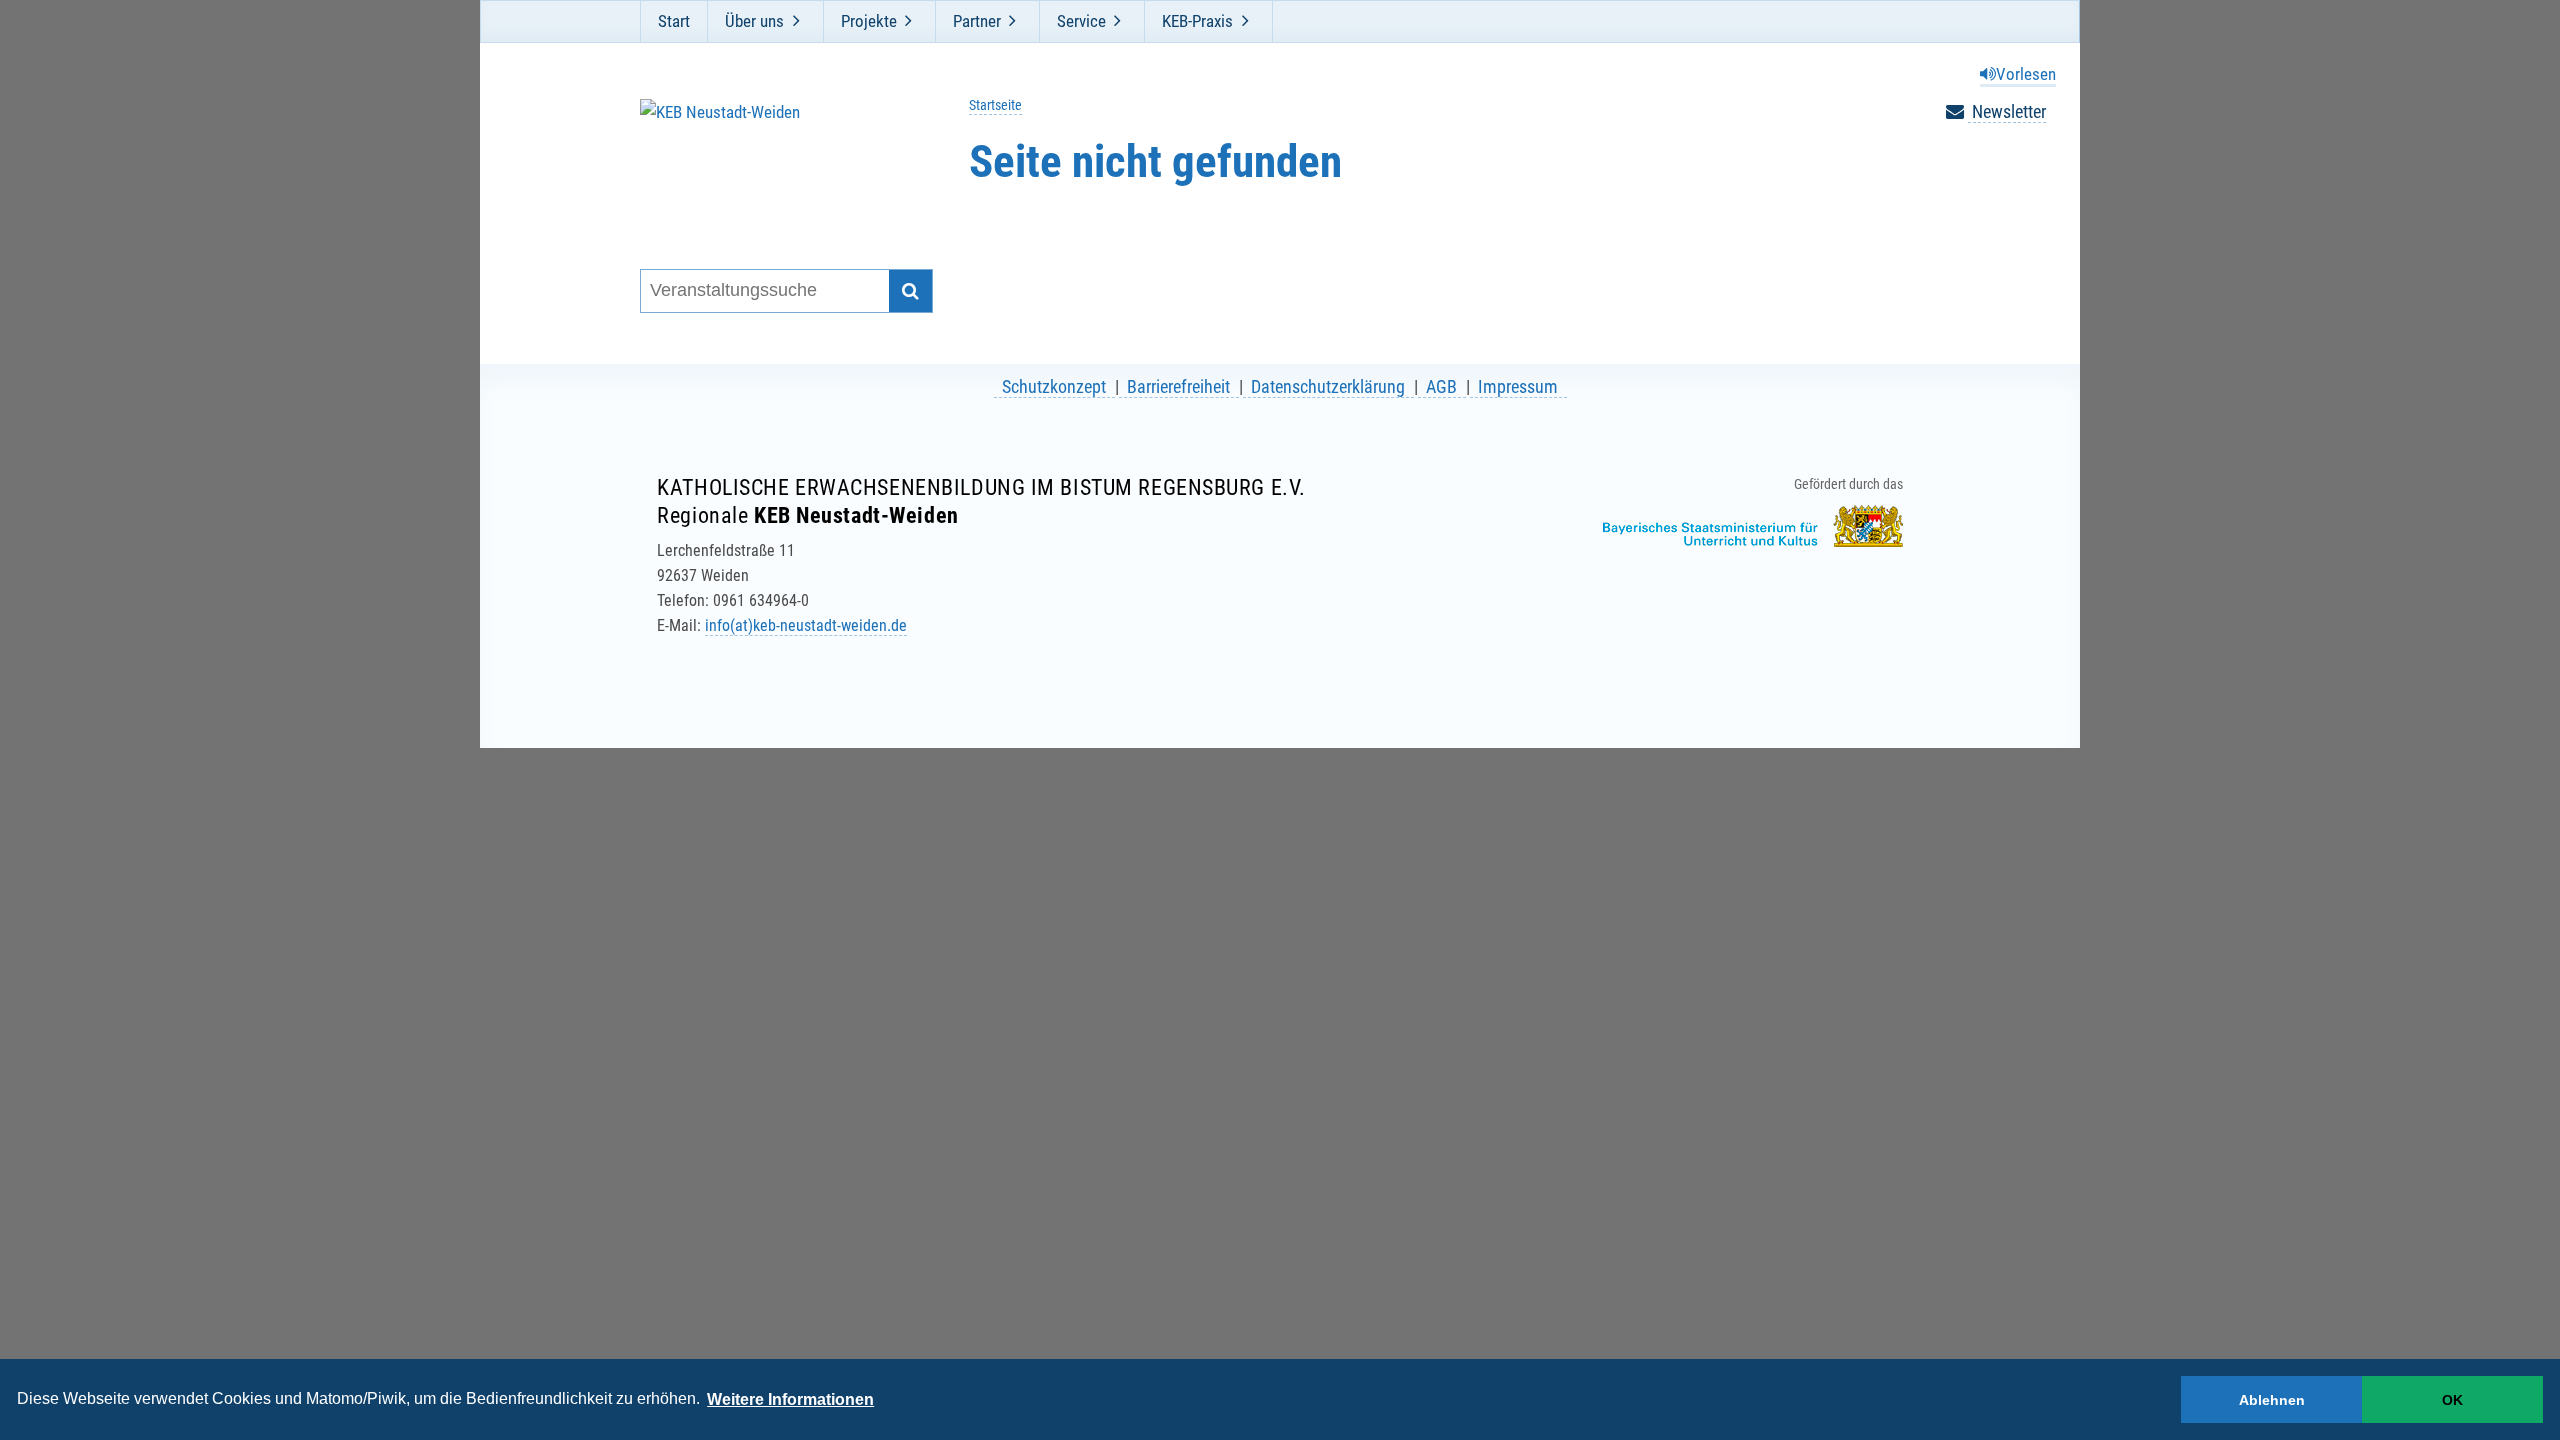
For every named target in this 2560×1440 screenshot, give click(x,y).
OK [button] (2452, 1400)
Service (1081, 21)
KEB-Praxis (1197, 21)
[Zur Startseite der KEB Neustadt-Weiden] (773, 158)
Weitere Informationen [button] (790, 1399)
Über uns (754, 21)
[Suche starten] (910, 291)
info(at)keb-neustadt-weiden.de (806, 625)
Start (674, 21)
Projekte (869, 21)
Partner (977, 21)
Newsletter (2007, 111)
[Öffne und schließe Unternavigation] (796, 21)
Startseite (995, 105)
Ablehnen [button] (2272, 1400)
